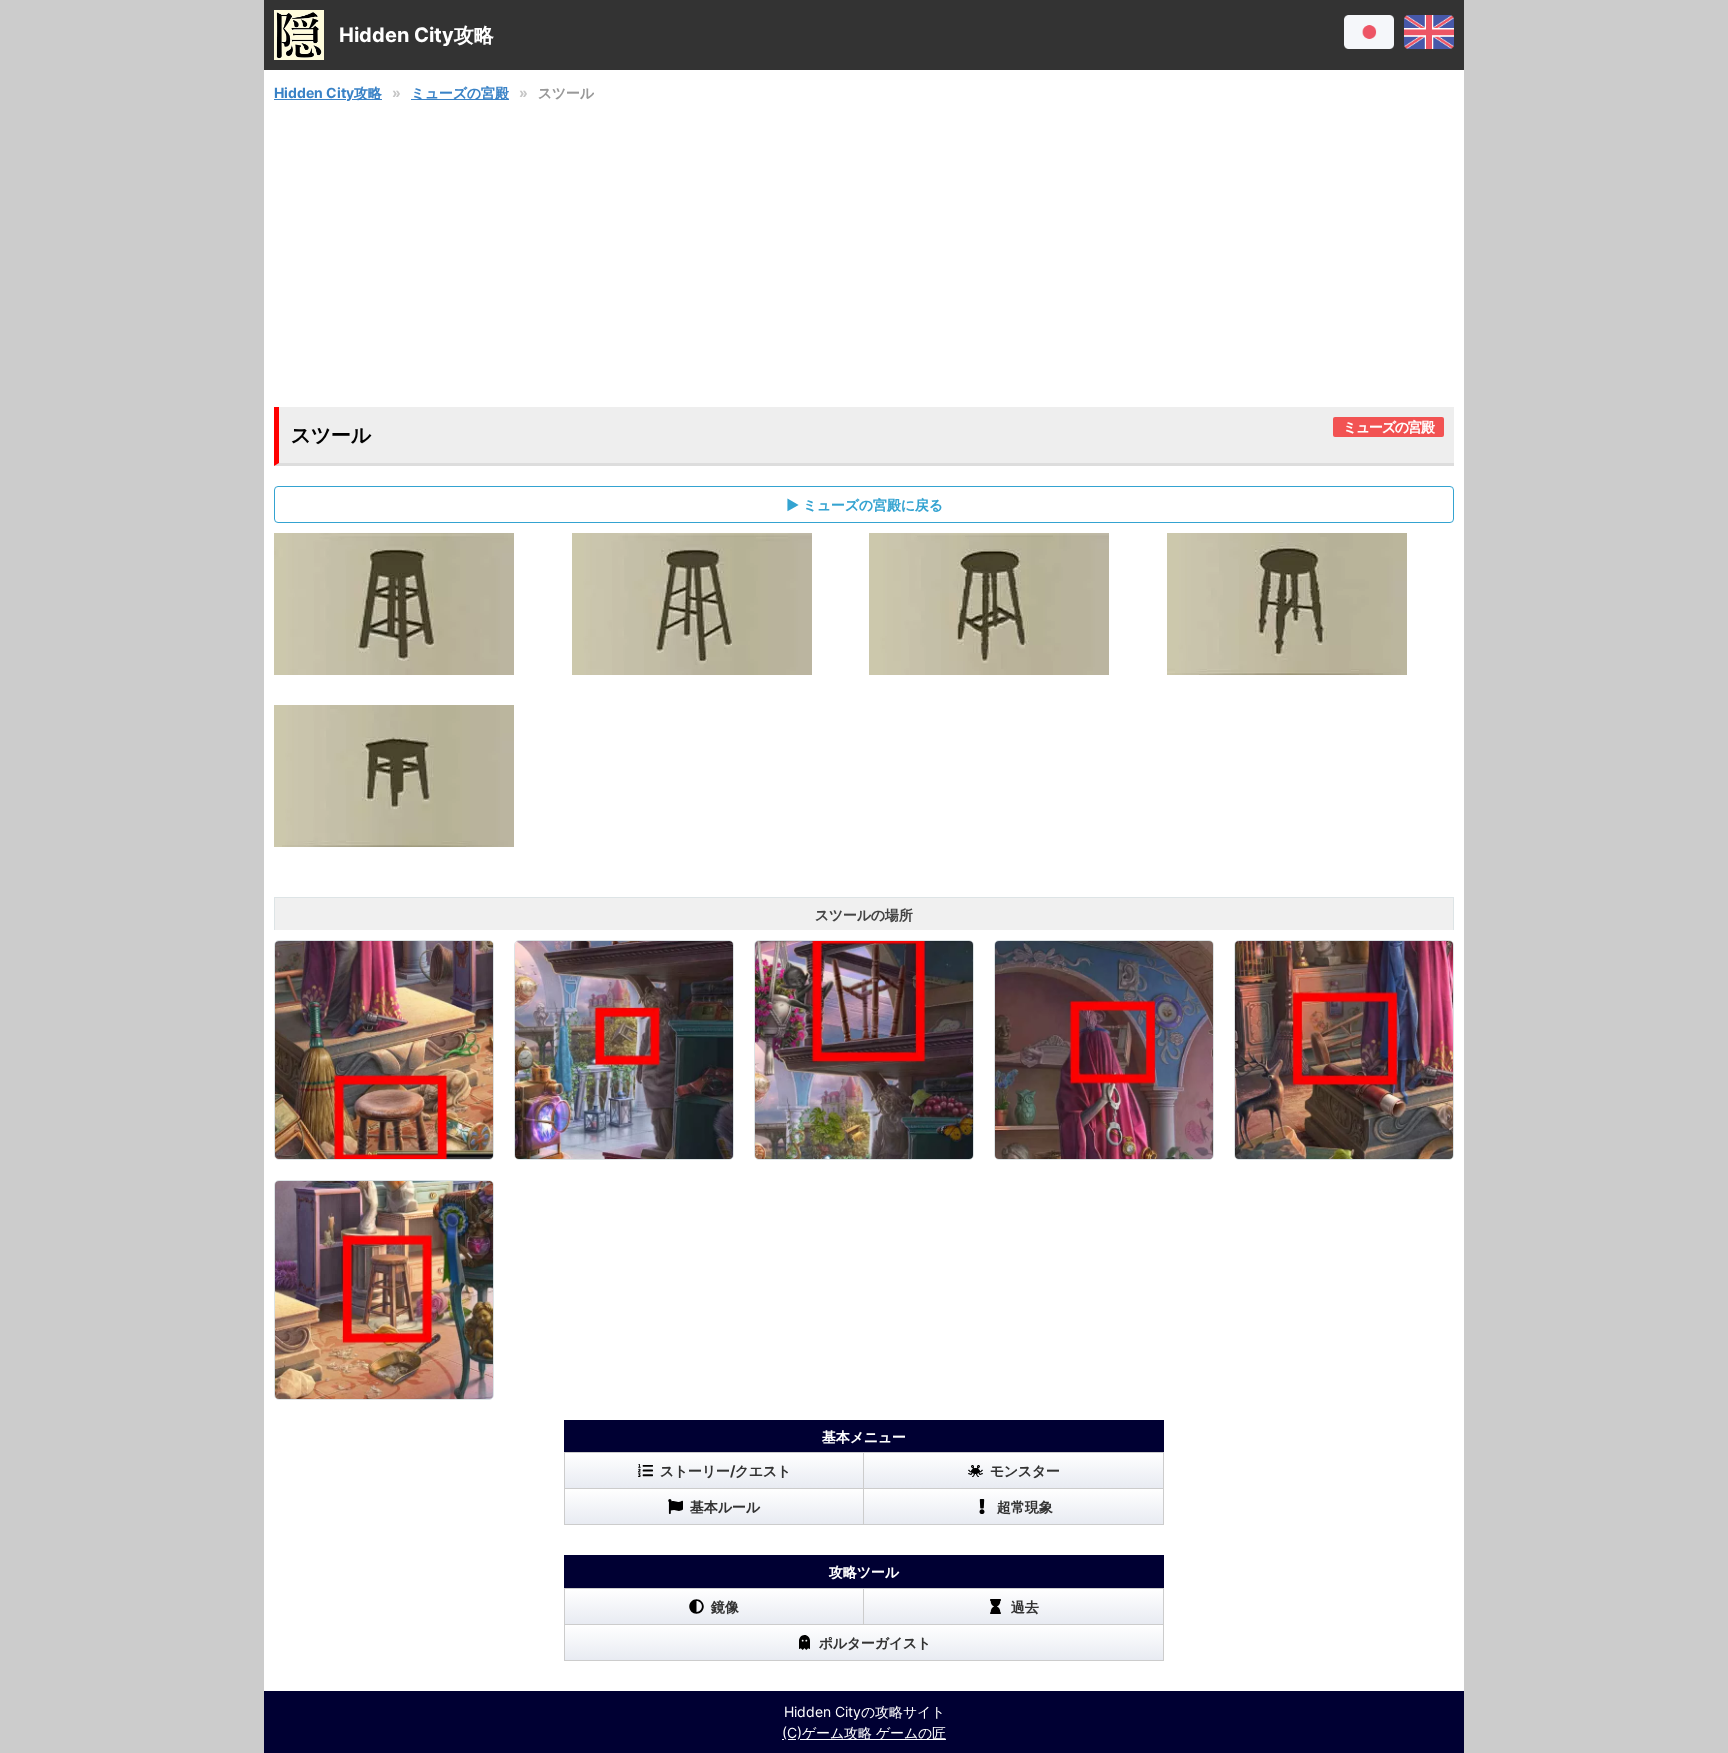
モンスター (1025, 1470)
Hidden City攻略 (328, 92)
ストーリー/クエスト (725, 1470)
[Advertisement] (864, 255)
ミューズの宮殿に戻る (873, 504)
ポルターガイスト (875, 1642)
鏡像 (725, 1606)
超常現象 (1025, 1506)
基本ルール (725, 1506)
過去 (1025, 1606)
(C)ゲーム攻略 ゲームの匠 (864, 1732)
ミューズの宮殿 (460, 92)
